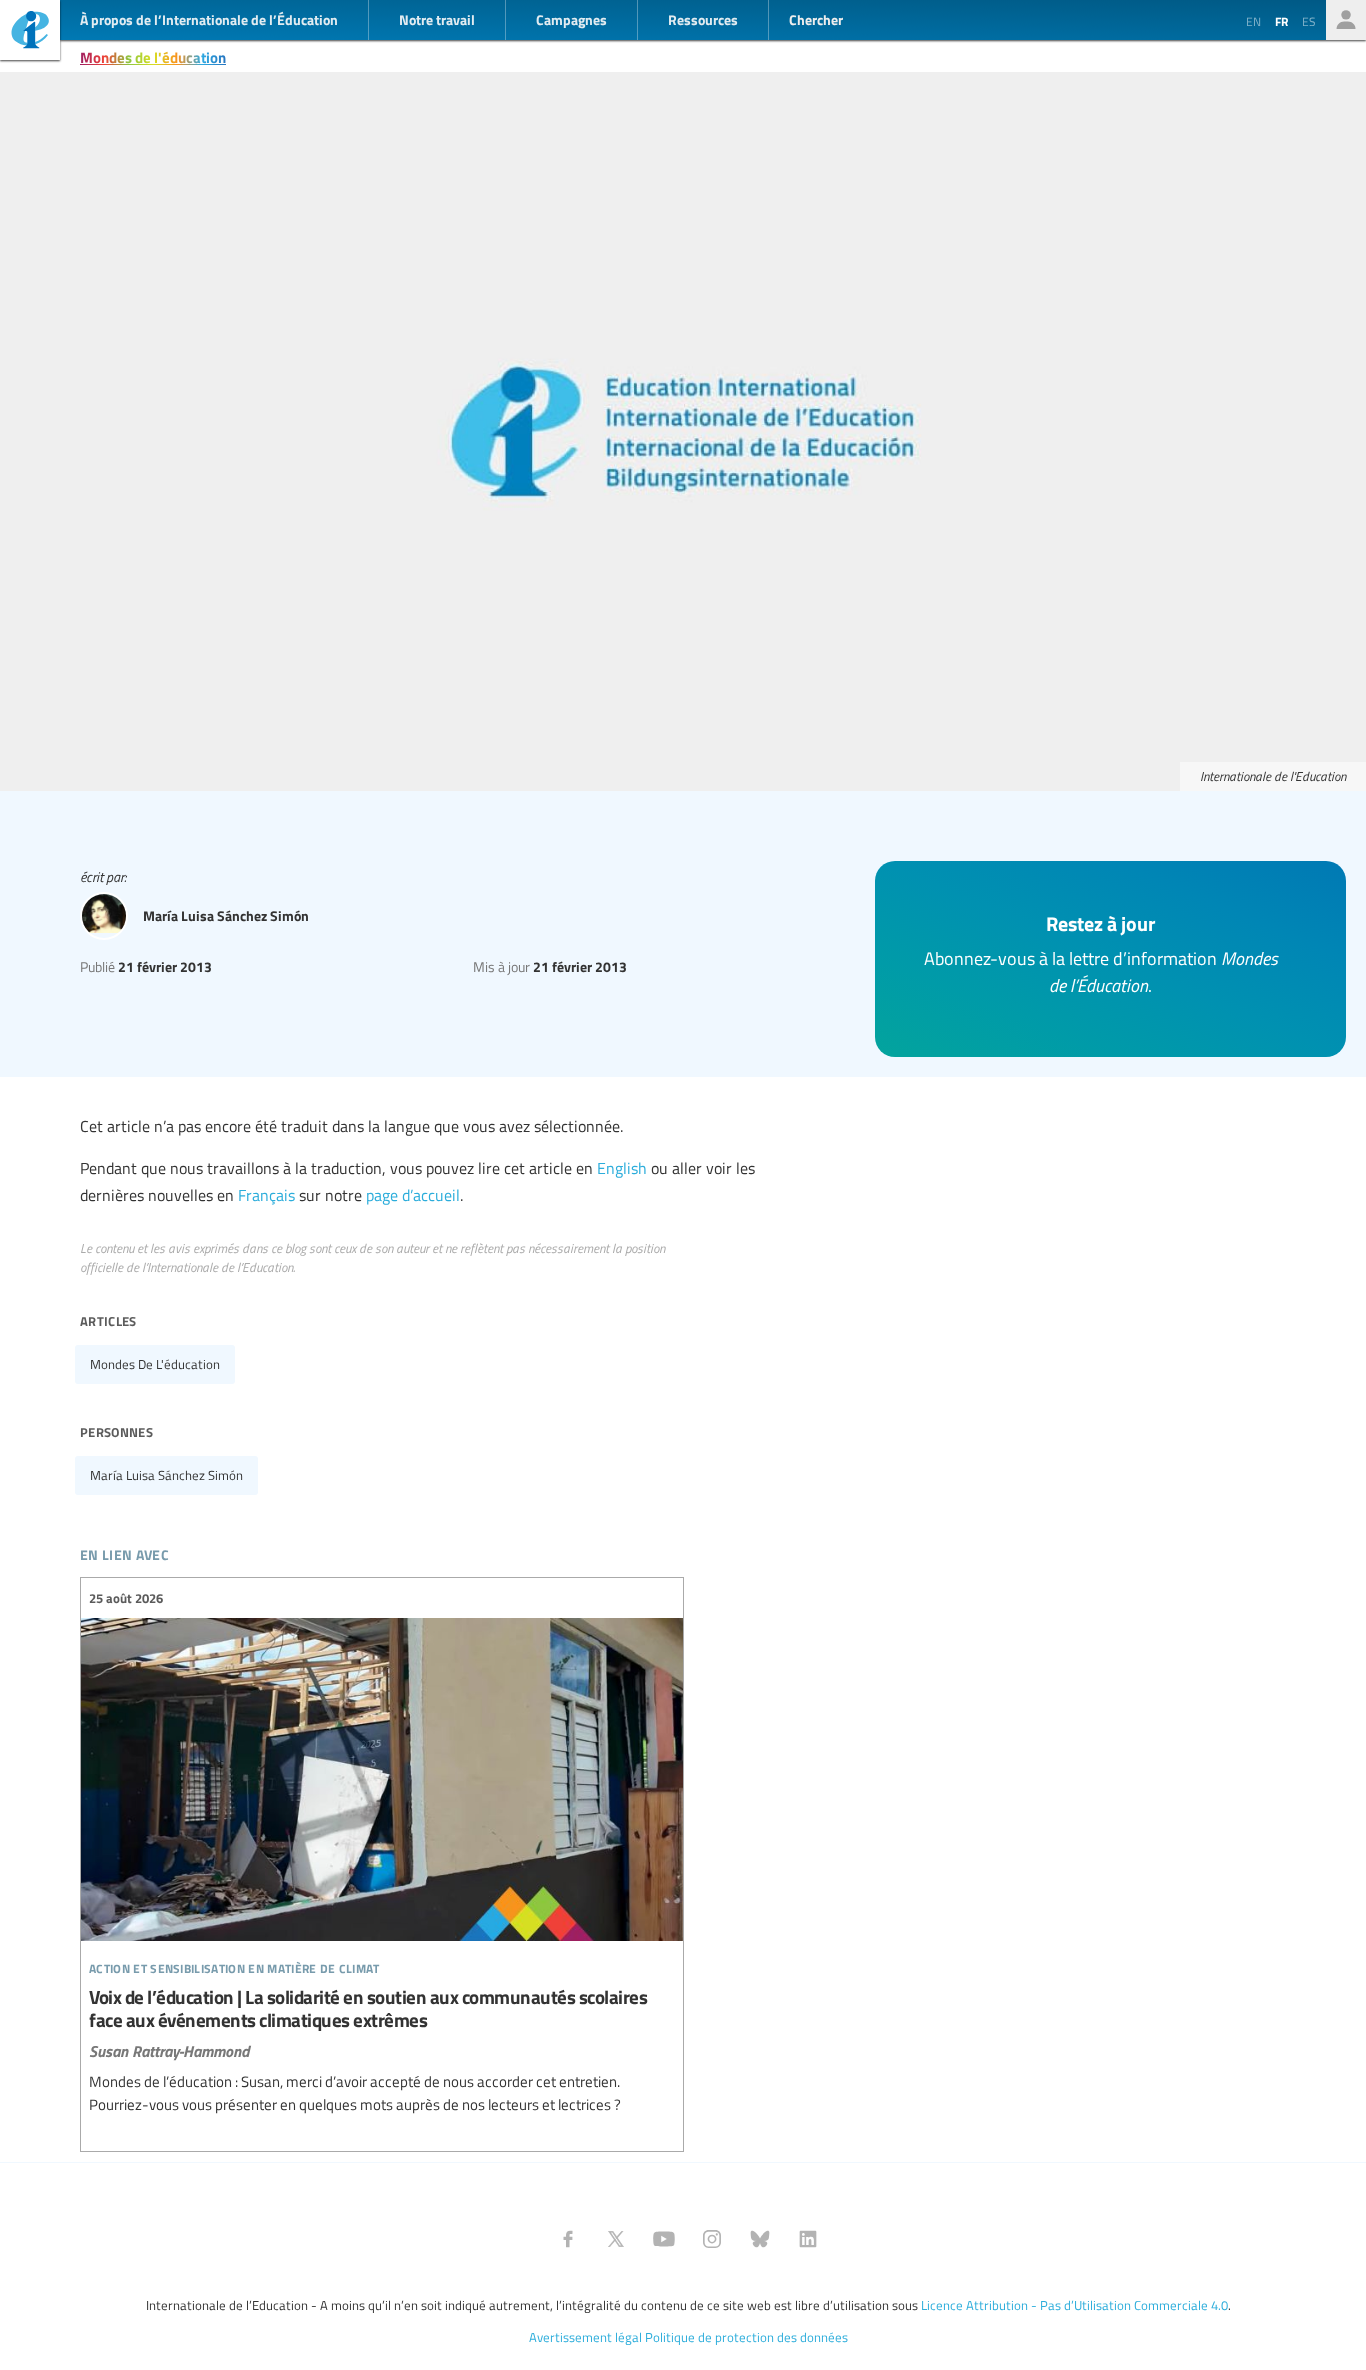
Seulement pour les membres (1346, 20)
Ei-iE (30, 32)
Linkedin (808, 2239)
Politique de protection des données (746, 2337)
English (622, 1168)
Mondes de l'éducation (153, 57)
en (1253, 21)
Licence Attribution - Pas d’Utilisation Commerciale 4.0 (1074, 2305)
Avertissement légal (585, 2337)
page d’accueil (413, 1195)
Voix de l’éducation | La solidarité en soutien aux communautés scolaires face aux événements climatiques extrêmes (382, 1852)
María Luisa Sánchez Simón (166, 1475)
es (1309, 21)
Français (266, 1195)
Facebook (568, 2239)
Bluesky (760, 2239)
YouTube (664, 2239)
